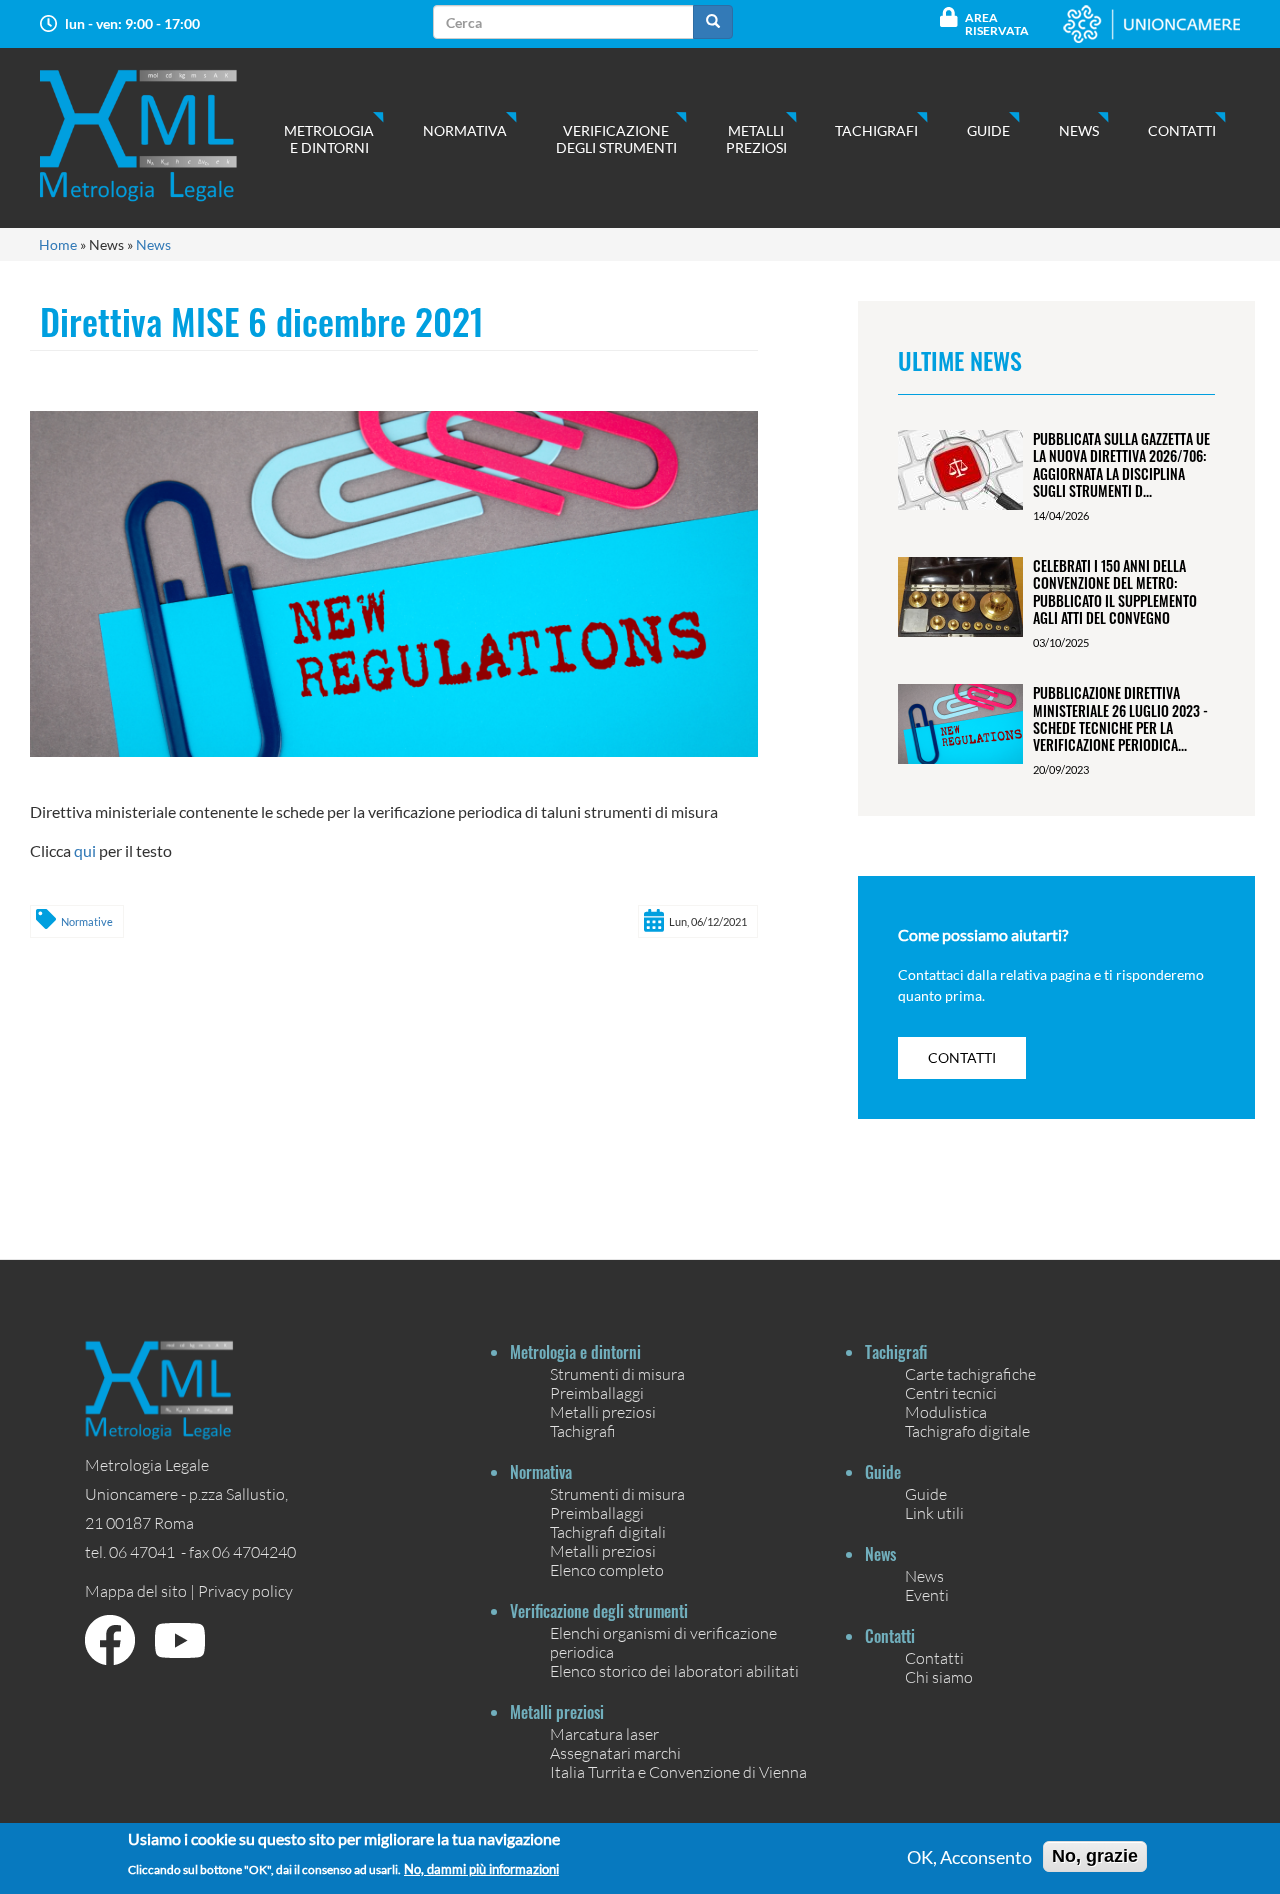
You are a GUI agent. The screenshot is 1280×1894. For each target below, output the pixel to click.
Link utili (934, 1512)
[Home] (158, 135)
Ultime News (960, 360)
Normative (87, 921)
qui (85, 850)
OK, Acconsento (969, 1857)
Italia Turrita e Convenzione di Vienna (678, 1771)
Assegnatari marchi (615, 1752)
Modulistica (946, 1411)
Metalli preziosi (756, 139)
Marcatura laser (604, 1733)
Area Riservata (997, 24)
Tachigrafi (876, 130)
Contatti (1182, 130)
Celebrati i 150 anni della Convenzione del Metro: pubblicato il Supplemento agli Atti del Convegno (1115, 591)
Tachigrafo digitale (967, 1430)
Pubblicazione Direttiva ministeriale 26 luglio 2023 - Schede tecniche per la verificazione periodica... (1120, 718)
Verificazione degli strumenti (616, 139)
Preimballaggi (597, 1392)
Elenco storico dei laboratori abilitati (674, 1670)
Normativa (465, 130)
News (1079, 130)
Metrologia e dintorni (329, 139)
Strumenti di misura (617, 1373)
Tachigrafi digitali (608, 1531)
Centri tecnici (951, 1392)
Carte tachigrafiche (970, 1373)
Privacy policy (245, 1590)
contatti (962, 1057)
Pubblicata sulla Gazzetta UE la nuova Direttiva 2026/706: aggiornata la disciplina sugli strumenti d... (1121, 464)
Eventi (927, 1594)
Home (58, 244)
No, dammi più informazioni (481, 1868)
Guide (988, 130)
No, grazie (1095, 1856)
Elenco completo (607, 1569)
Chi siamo (939, 1676)
